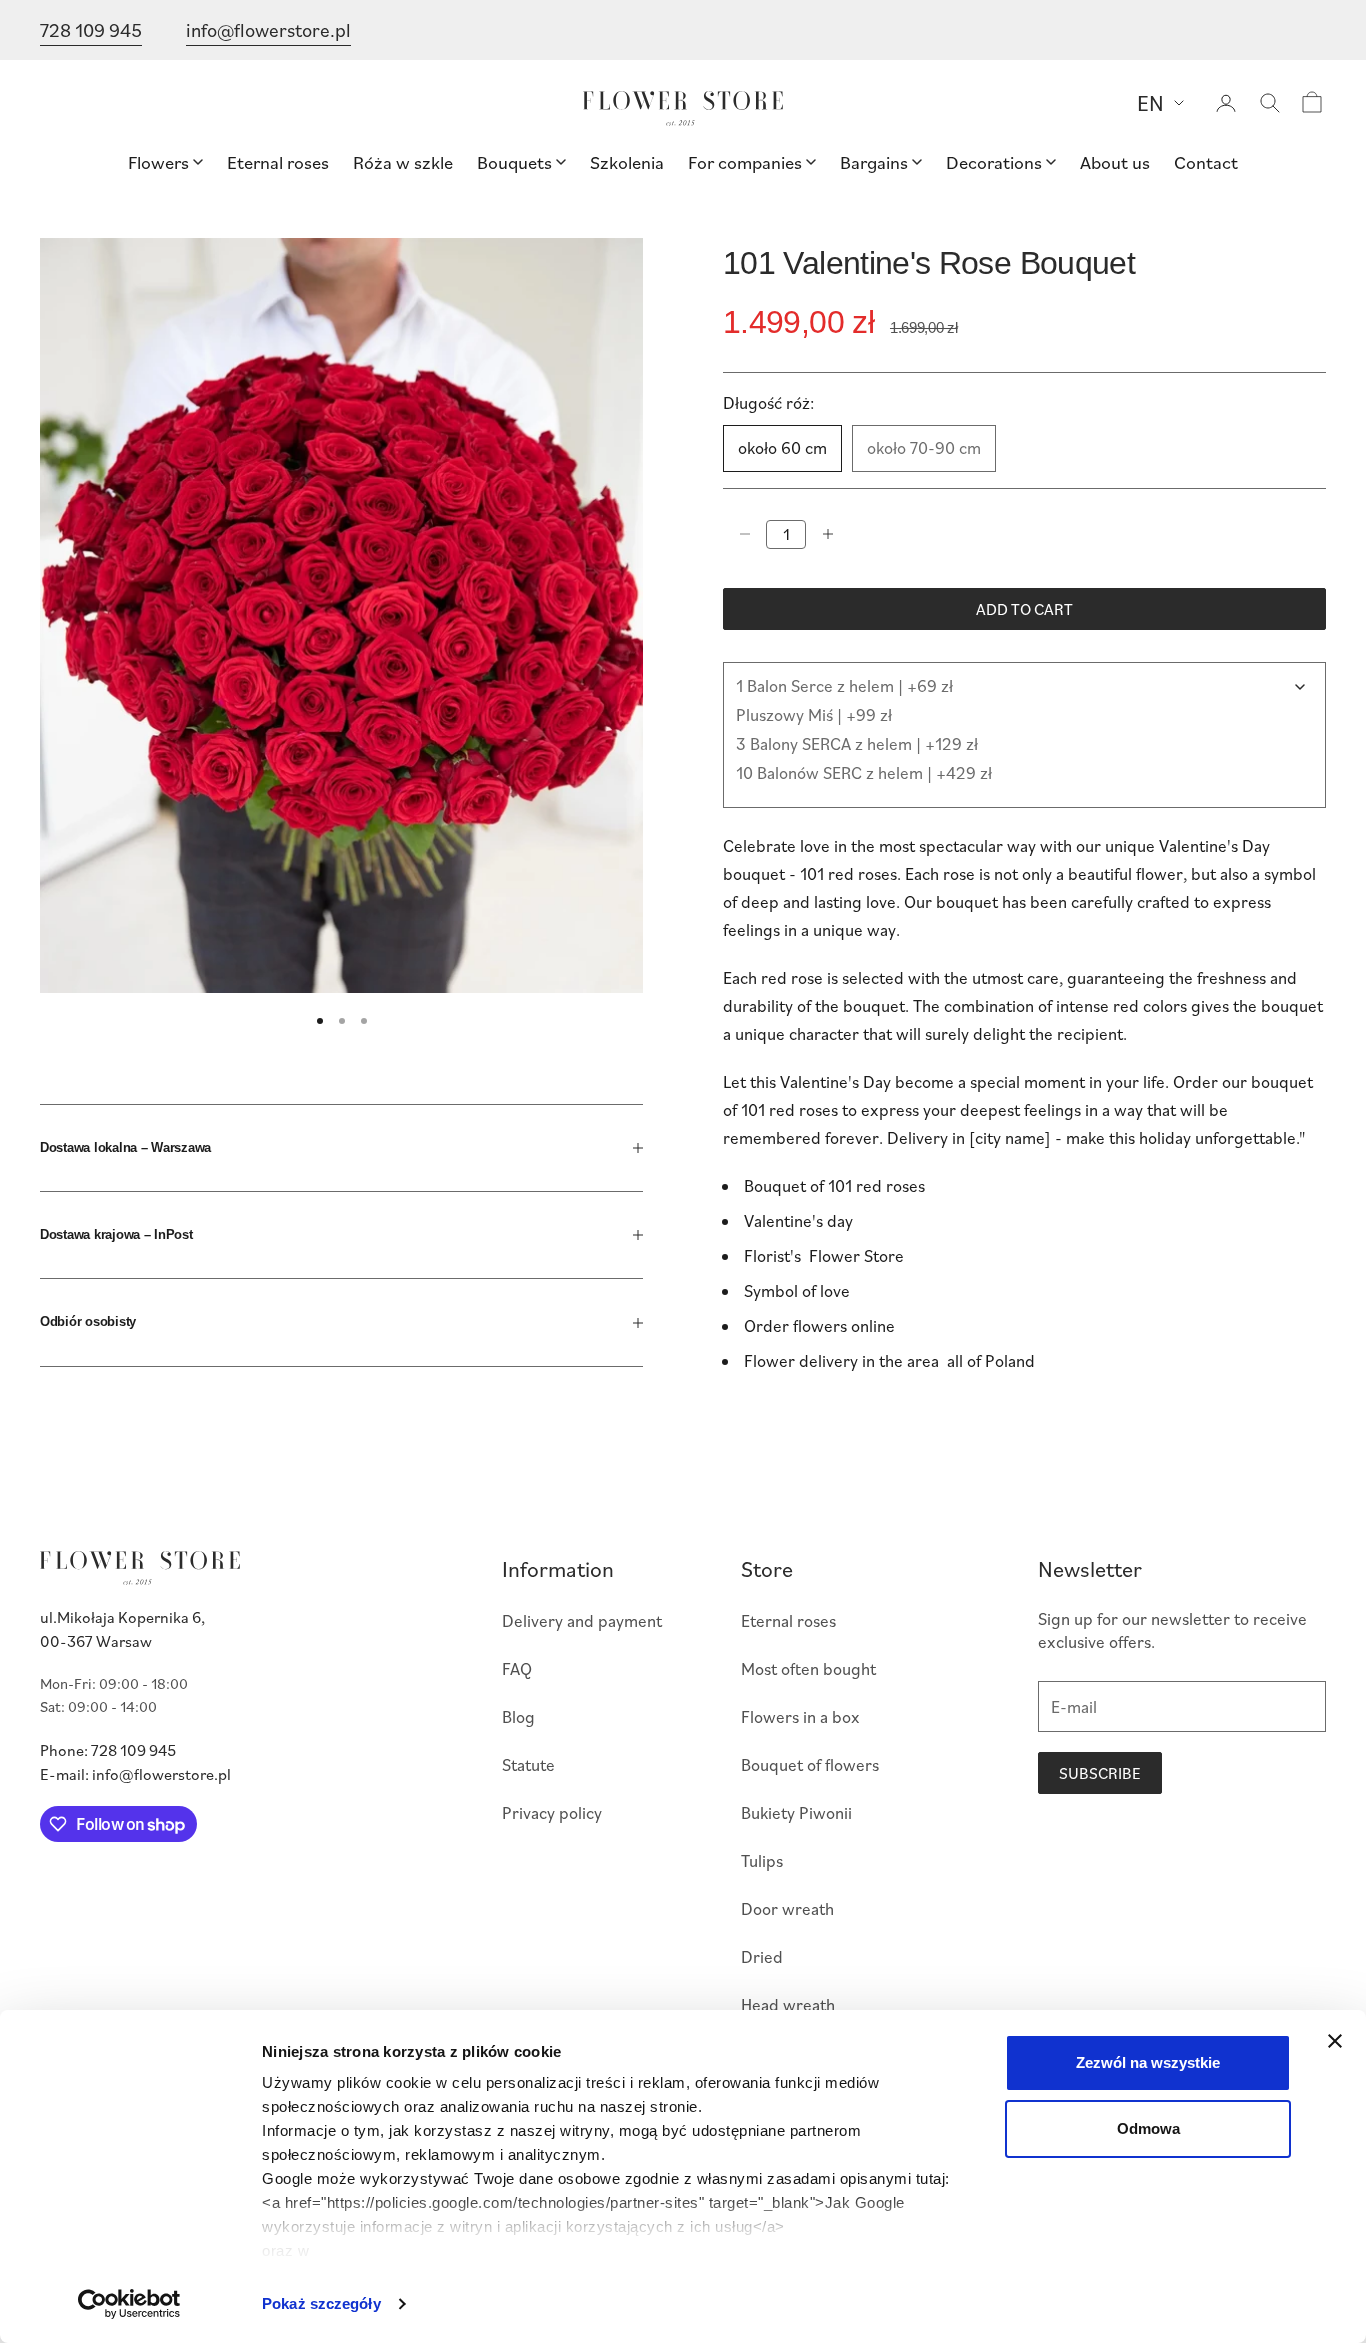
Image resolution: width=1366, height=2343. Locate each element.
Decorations (994, 161)
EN (1150, 102)
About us (1115, 161)
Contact (1206, 161)
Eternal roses (278, 161)
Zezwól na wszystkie (1148, 2062)
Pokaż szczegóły (321, 2303)
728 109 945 (91, 29)
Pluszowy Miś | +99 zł (814, 714)
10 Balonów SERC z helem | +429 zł (864, 772)
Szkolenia (627, 161)
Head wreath (788, 2004)
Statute (528, 1764)
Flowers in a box (800, 1716)
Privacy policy (552, 1812)
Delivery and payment (582, 1620)
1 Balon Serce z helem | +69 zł (844, 685)
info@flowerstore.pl (268, 29)
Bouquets (514, 161)
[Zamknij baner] (1335, 2041)
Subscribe (1100, 1773)
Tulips (762, 1860)
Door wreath (787, 1908)
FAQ (517, 1668)
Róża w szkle (403, 161)
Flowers (158, 161)
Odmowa (1148, 2128)
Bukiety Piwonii (796, 1812)
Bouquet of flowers (810, 1764)
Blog (518, 1716)
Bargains (874, 161)
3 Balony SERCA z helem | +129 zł (857, 743)
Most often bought (808, 1668)
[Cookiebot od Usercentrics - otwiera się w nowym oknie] (129, 2304)
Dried (762, 1956)
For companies (745, 161)
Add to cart (1024, 609)
